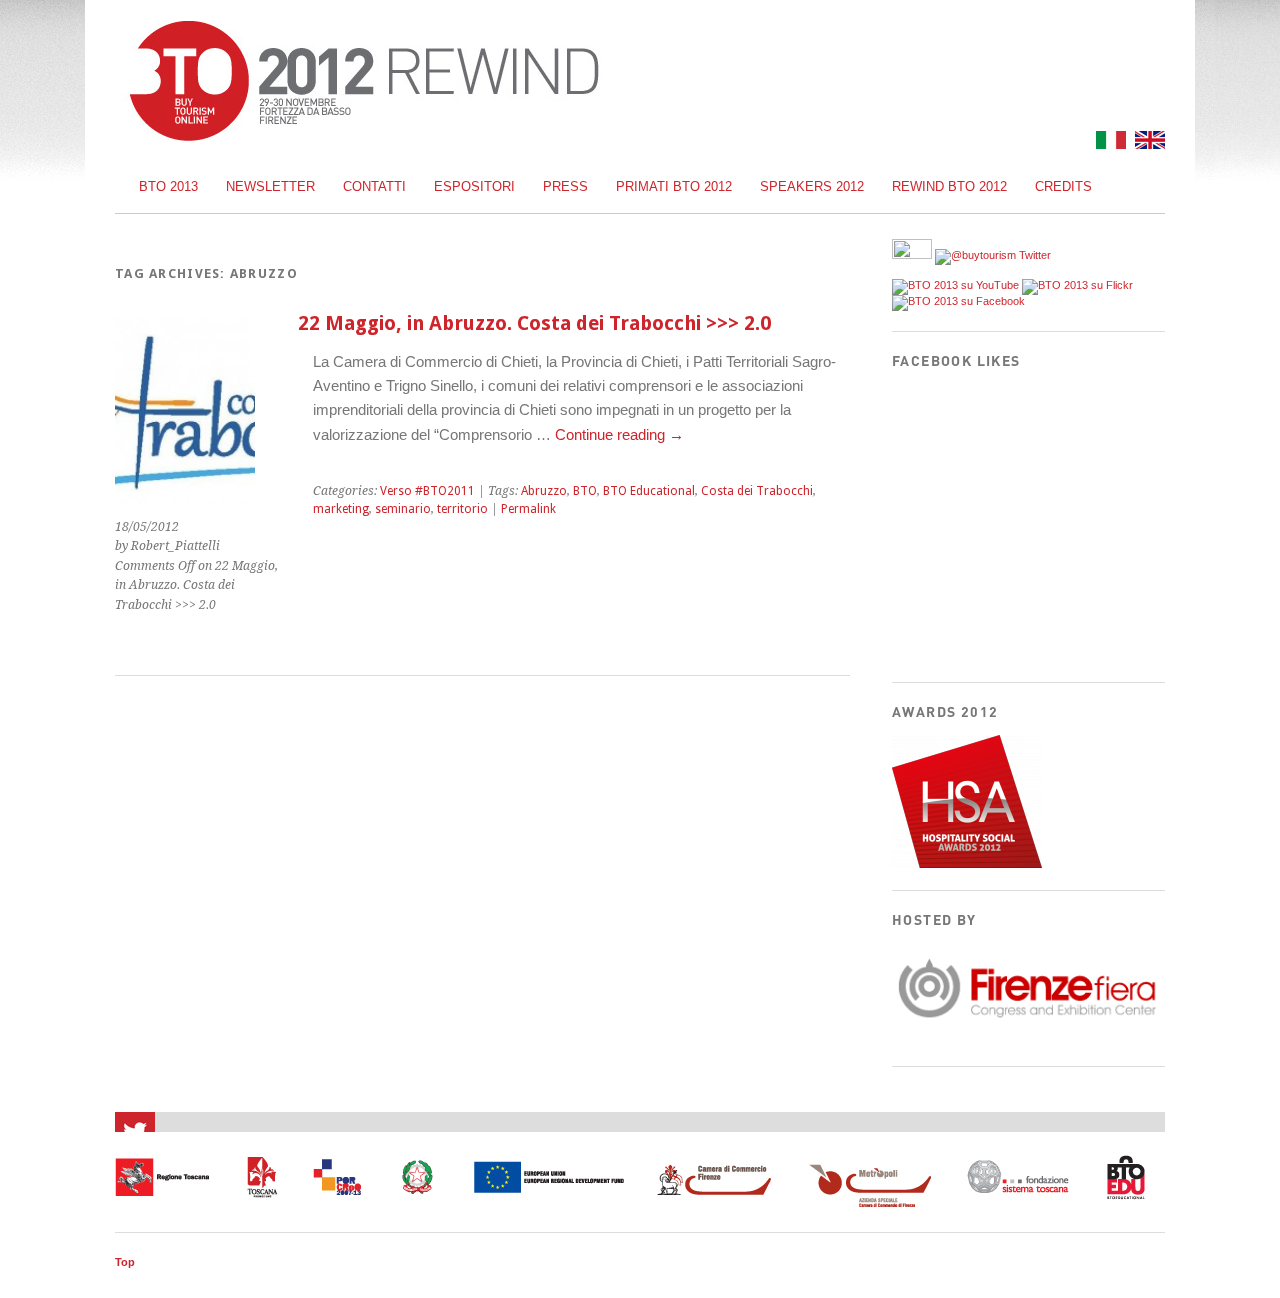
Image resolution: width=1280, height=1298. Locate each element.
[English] (1147, 143)
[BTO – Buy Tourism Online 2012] (363, 135)
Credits (1063, 186)
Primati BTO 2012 (674, 186)
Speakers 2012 (812, 186)
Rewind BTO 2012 (949, 186)
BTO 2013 (168, 186)
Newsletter (270, 186)
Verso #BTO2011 (427, 491)
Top (125, 1262)
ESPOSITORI (474, 186)
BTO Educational (649, 491)
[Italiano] (1108, 143)
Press (565, 186)
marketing (341, 509)
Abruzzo (544, 491)
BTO (585, 491)
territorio (462, 509)
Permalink (528, 509)
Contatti (374, 186)
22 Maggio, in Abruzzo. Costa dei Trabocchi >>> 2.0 (534, 323)
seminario (403, 509)
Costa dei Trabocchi (757, 491)
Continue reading (619, 434)
